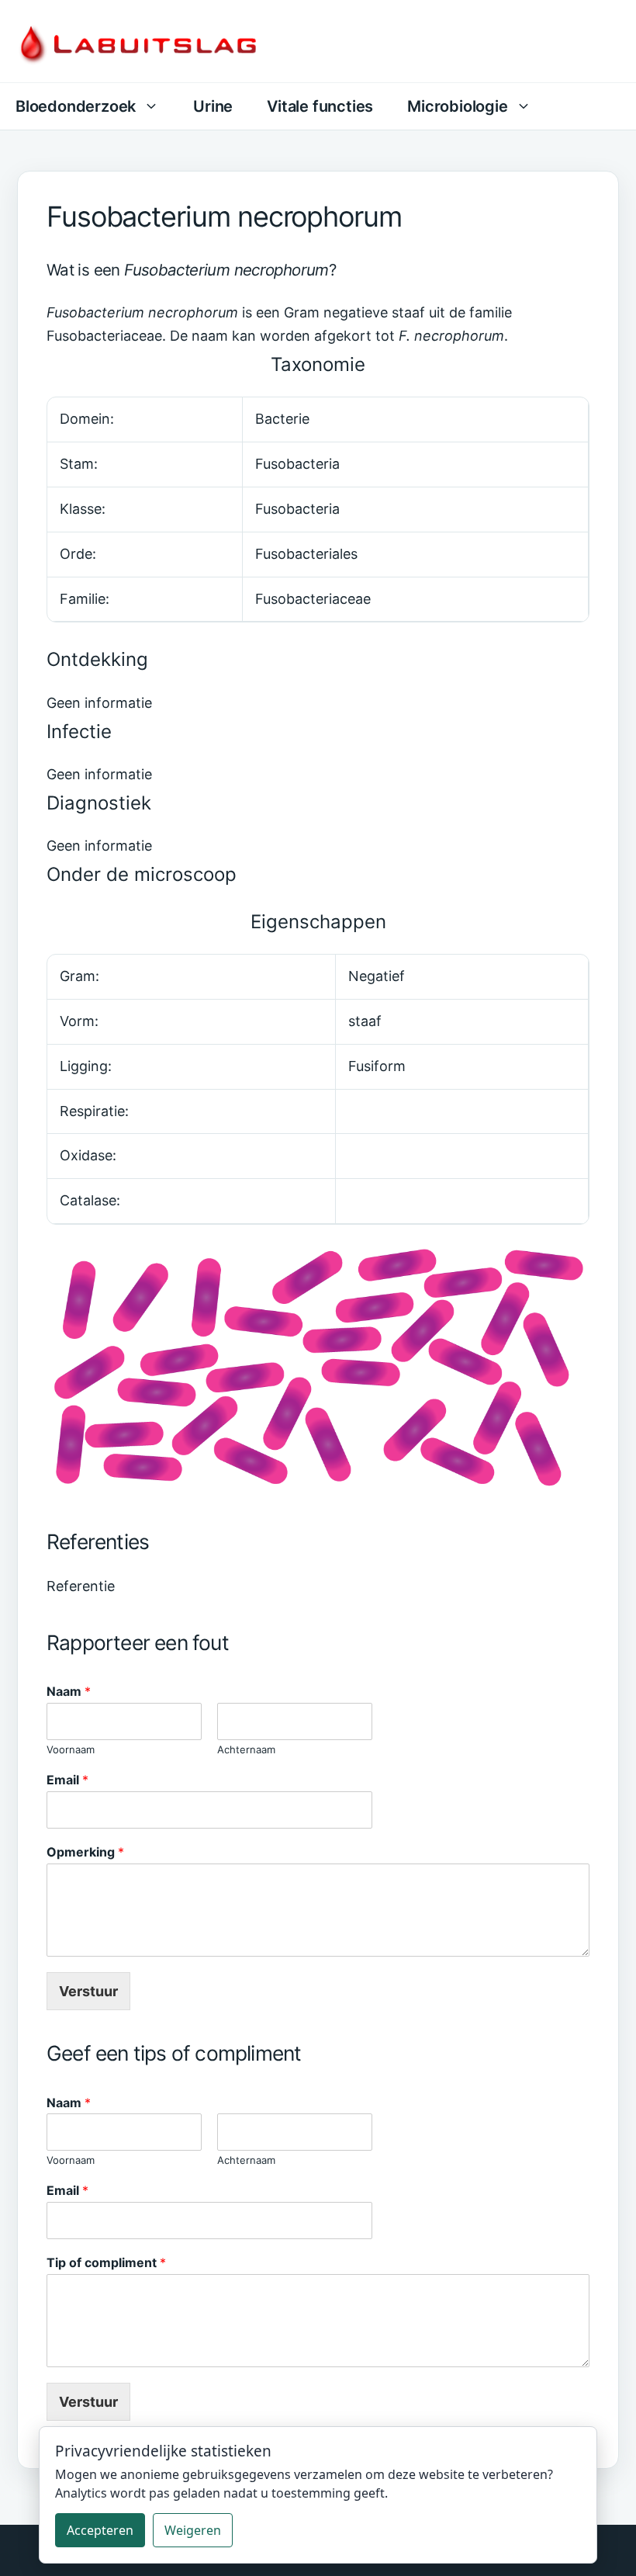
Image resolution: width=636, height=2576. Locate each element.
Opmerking (85, 1852)
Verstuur (88, 1991)
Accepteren (100, 2530)
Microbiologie (457, 106)
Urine (213, 106)
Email (67, 1780)
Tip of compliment (106, 2262)
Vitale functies (320, 106)
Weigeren (193, 2530)
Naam (69, 1691)
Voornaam (71, 1749)
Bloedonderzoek (76, 106)
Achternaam (246, 1749)
